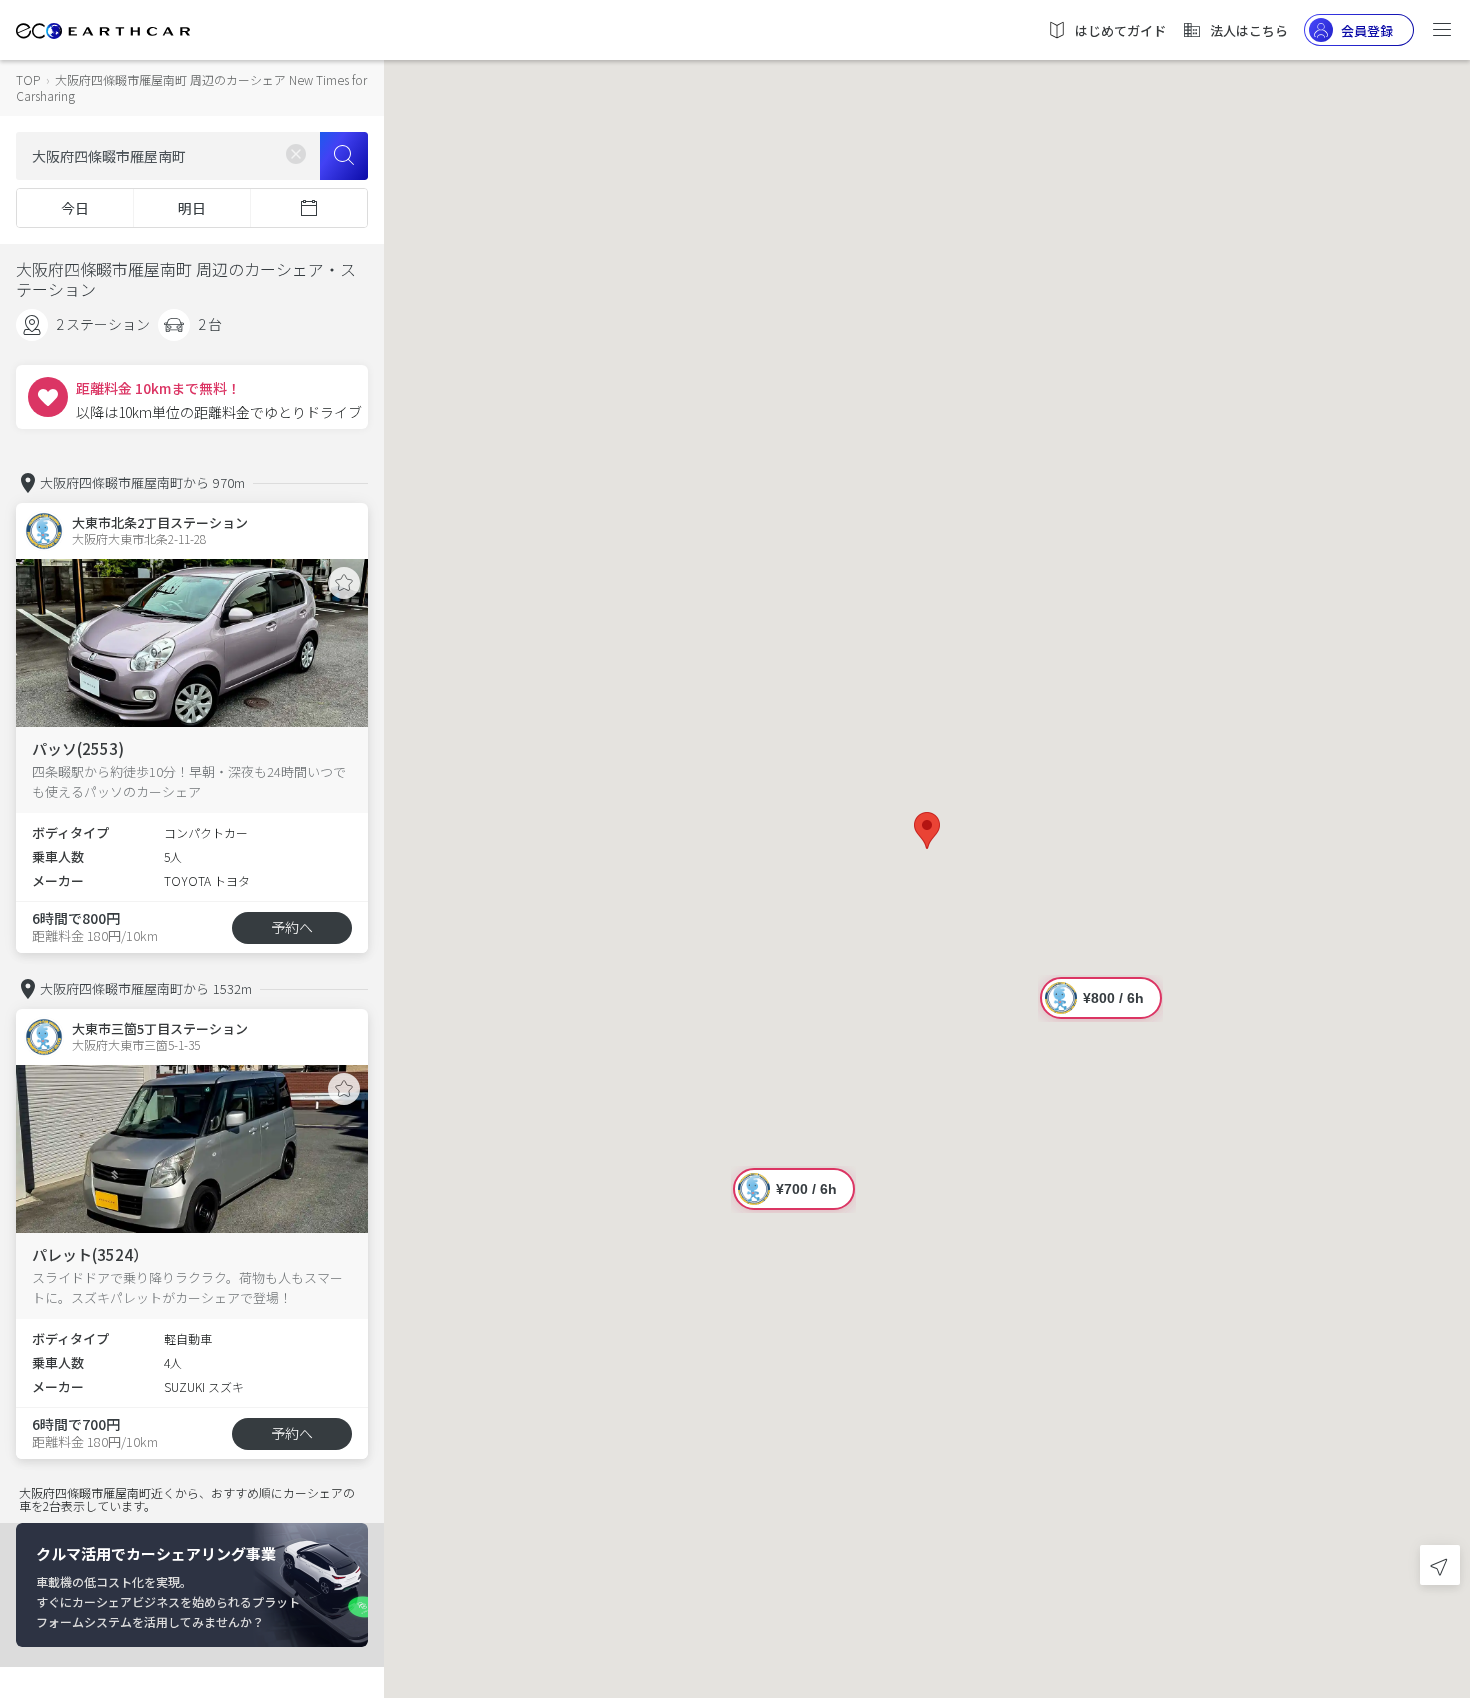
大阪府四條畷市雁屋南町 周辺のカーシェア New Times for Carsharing (191, 87)
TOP (28, 79)
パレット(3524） (90, 1254)
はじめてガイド (1120, 30)
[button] (927, 830)
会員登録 (1367, 30)
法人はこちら (1249, 30)
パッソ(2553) (78, 748)
